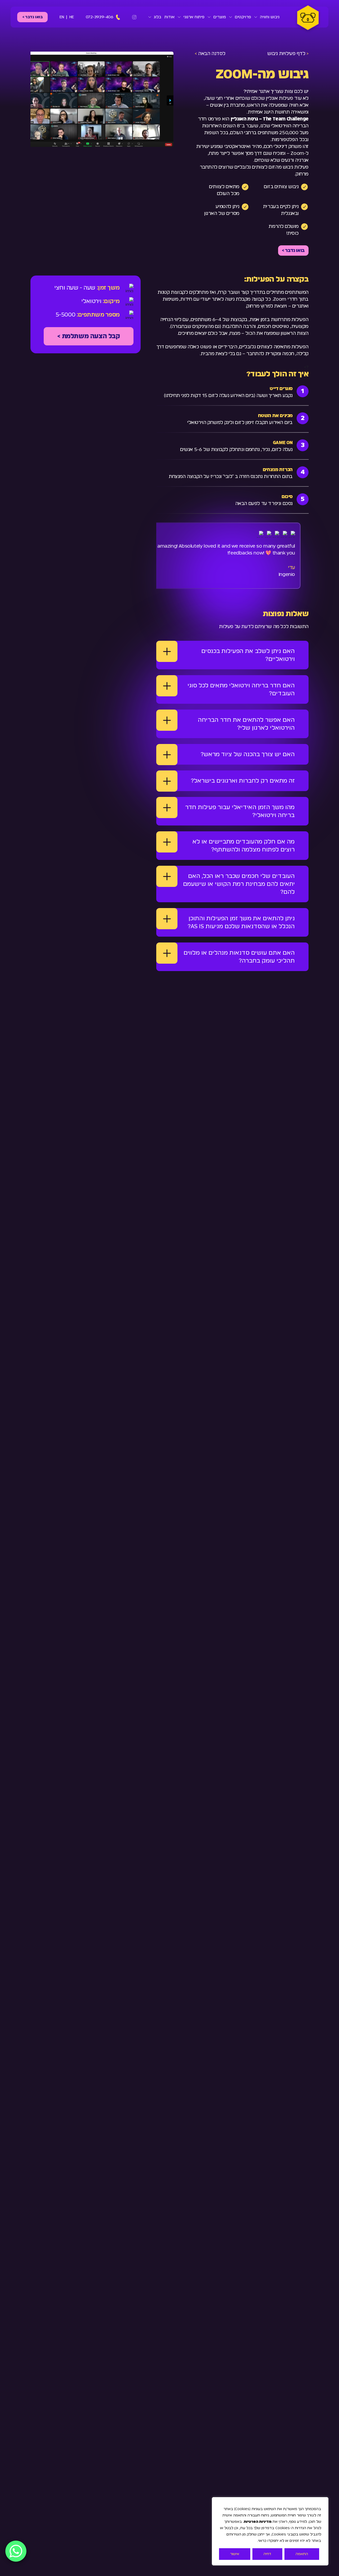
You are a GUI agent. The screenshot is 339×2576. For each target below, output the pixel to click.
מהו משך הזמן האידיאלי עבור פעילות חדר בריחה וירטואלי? (240, 811)
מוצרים (220, 17)
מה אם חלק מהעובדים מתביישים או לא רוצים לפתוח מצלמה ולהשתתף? (244, 846)
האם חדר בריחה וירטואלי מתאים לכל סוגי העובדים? (241, 689)
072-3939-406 (100, 17)
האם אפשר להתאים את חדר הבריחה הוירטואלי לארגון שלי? (246, 724)
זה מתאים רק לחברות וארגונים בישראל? (243, 781)
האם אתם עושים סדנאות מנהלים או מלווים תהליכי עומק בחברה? (239, 957)
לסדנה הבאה (210, 54)
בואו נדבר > (33, 17)
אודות (169, 17)
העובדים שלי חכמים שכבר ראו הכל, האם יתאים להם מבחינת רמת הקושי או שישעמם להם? (239, 884)
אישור (235, 2554)
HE (72, 17)
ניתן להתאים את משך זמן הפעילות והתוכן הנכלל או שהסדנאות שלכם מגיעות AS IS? (241, 922)
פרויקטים (243, 17)
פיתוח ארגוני (194, 17)
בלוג (158, 17)
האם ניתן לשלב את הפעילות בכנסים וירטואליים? (248, 655)
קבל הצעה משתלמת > (88, 336)
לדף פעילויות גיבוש (288, 54)
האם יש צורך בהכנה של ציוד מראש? (248, 754)
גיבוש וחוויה (270, 17)
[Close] (323, 2502)
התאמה (302, 2554)
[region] (270, 2531)
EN (62, 17)
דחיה (267, 2554)
